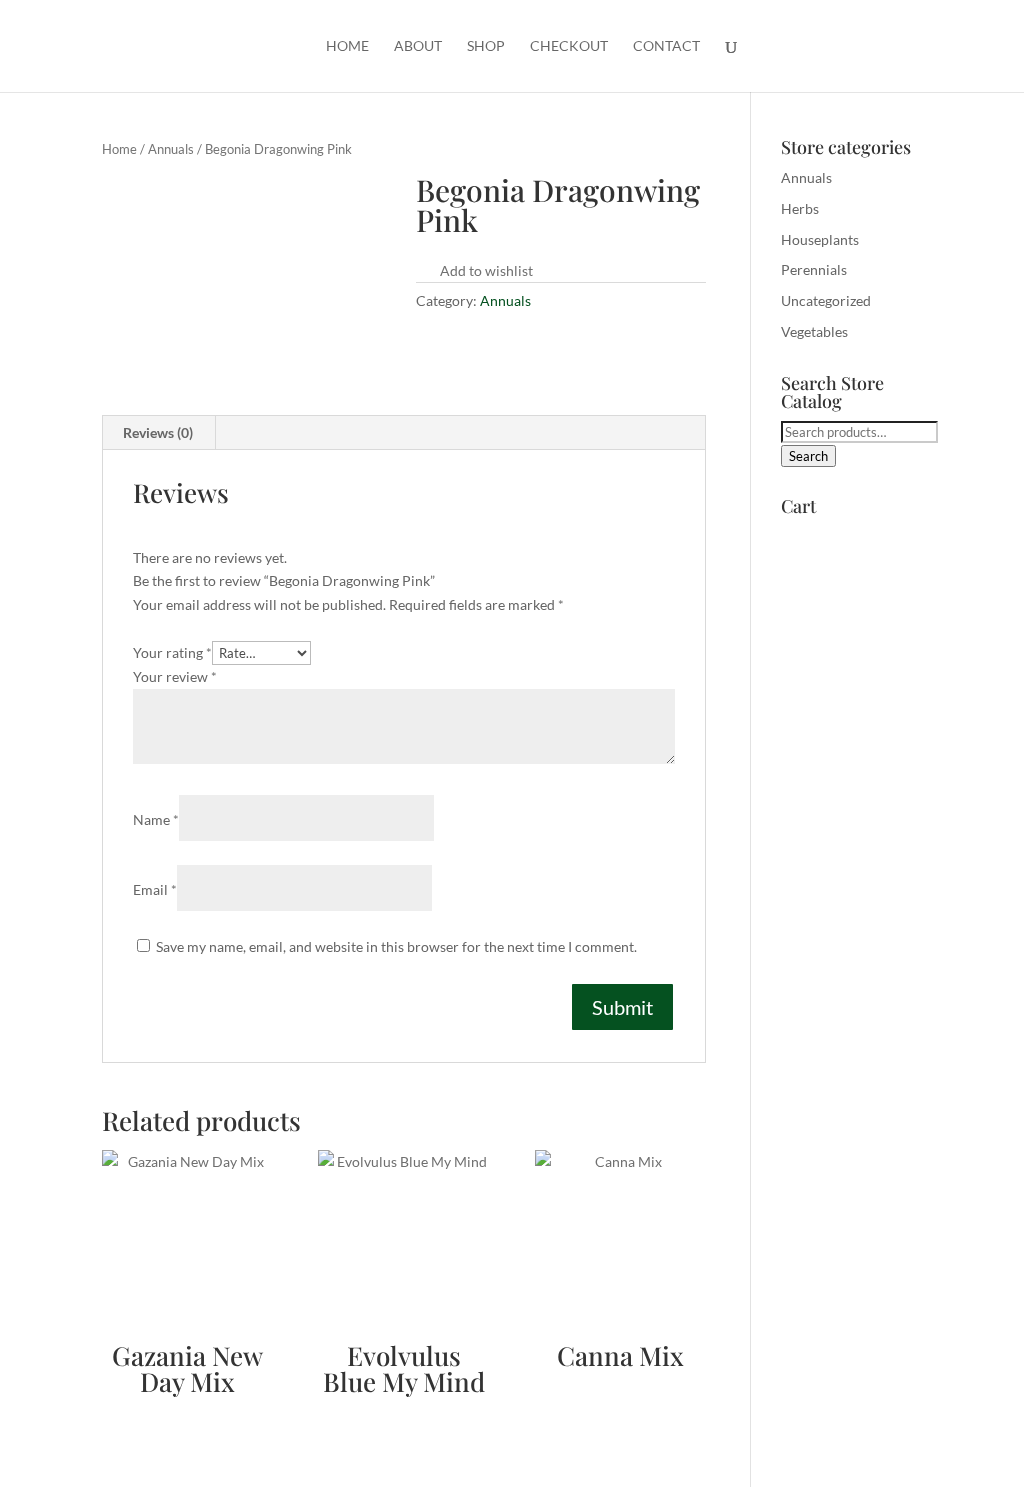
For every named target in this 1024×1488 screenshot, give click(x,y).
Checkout (569, 46)
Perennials (814, 269)
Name (156, 819)
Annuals (171, 149)
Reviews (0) (158, 432)
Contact (666, 46)
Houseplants (820, 239)
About (418, 46)
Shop (486, 46)
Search (808, 456)
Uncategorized (826, 300)
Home (347, 46)
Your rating (172, 652)
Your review (175, 676)
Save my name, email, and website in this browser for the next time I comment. (396, 946)
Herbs (800, 208)
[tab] (158, 433)
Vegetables (814, 331)
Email (155, 889)
